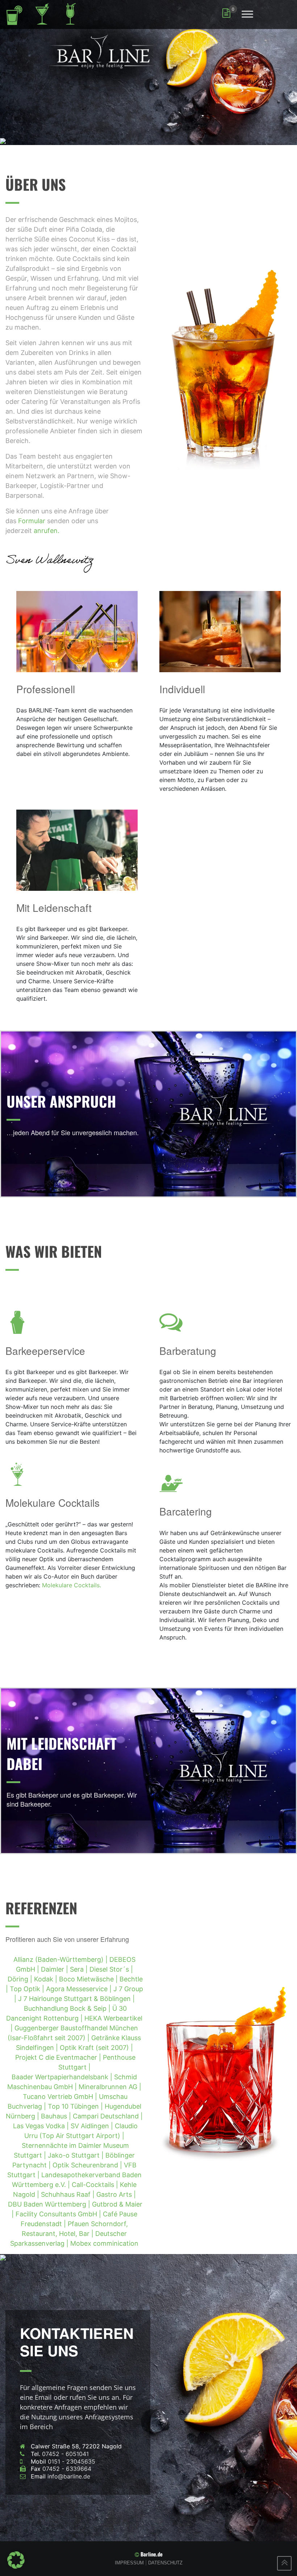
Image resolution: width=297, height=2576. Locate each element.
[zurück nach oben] (284, 2563)
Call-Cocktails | (96, 2185)
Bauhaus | (57, 2116)
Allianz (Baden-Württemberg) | (61, 1959)
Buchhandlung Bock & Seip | (68, 2008)
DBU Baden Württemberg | (50, 2204)
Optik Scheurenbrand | (88, 2165)
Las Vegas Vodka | (42, 2126)
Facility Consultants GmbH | (59, 2214)
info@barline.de (69, 2476)
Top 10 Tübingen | (76, 2106)
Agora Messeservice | (80, 1989)
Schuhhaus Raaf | (69, 2194)
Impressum (129, 2563)
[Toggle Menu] (247, 14)
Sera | (80, 1969)
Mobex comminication (104, 2243)
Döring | (21, 1979)
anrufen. (47, 531)
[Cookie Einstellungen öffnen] (16, 2559)
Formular (32, 521)
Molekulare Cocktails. (72, 1585)
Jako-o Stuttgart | (77, 2155)
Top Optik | (28, 1989)
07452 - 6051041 (65, 2454)
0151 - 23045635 (72, 2461)
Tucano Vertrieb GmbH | (61, 2097)
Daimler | (55, 1969)
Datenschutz (165, 2563)
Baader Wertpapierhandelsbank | (63, 2077)
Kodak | (47, 1979)
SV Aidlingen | (93, 2126)
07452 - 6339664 (67, 2469)
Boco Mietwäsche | (89, 1979)
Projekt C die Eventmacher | (59, 2057)
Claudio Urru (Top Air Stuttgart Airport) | (79, 2136)
